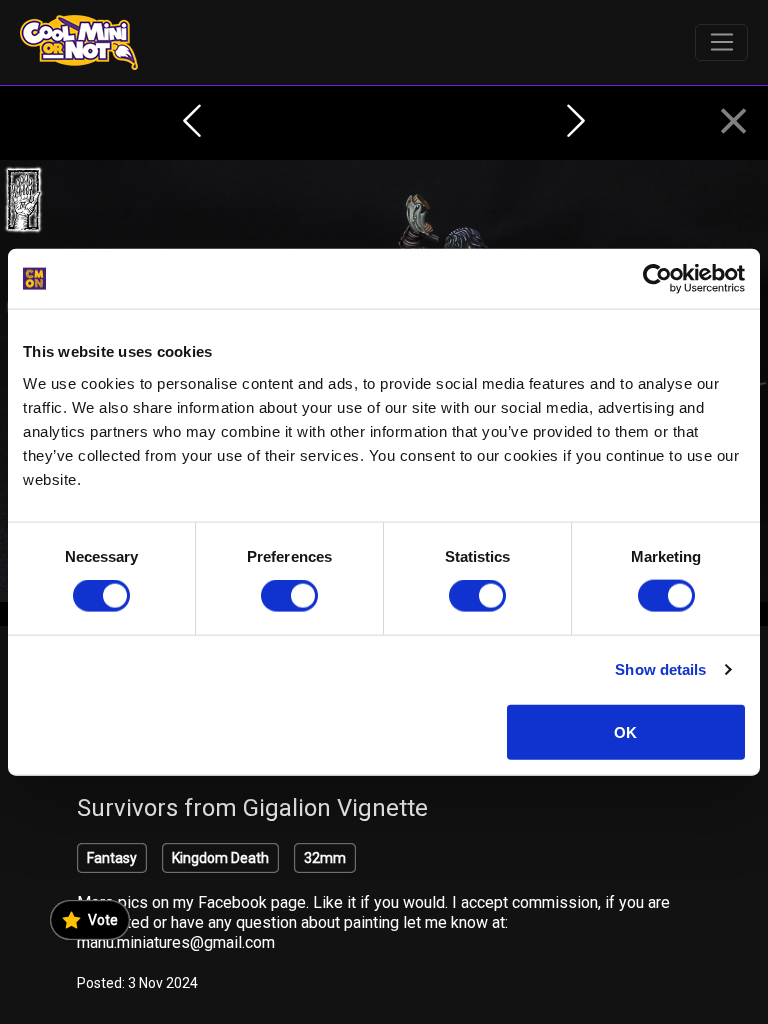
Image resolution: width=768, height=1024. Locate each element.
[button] (733, 122)
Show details (660, 669)
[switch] (289, 596)
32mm (325, 858)
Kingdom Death (220, 858)
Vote (103, 920)
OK (625, 731)
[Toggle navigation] (721, 43)
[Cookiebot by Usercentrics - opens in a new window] (657, 279)
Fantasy (112, 858)
